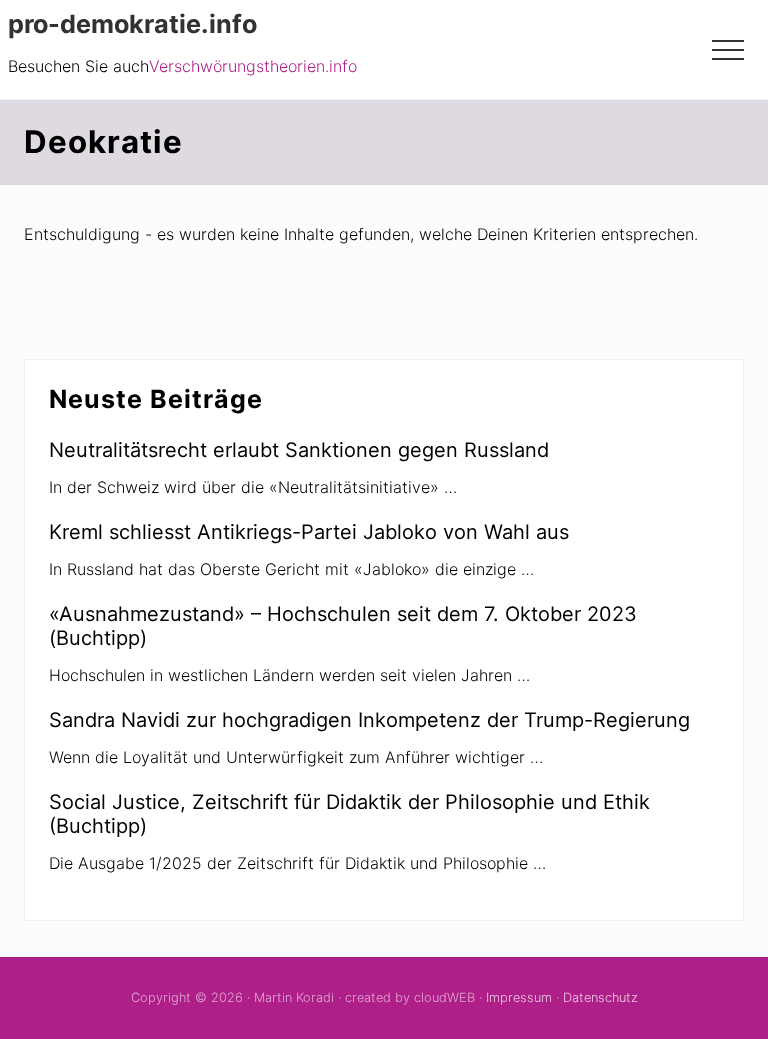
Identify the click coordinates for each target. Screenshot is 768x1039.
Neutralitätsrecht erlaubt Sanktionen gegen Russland (299, 450)
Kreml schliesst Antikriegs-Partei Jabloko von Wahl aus (309, 532)
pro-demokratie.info (132, 24)
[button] (728, 50)
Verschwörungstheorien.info (253, 66)
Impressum (519, 997)
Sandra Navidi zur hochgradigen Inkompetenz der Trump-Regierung (369, 720)
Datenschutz (600, 997)
